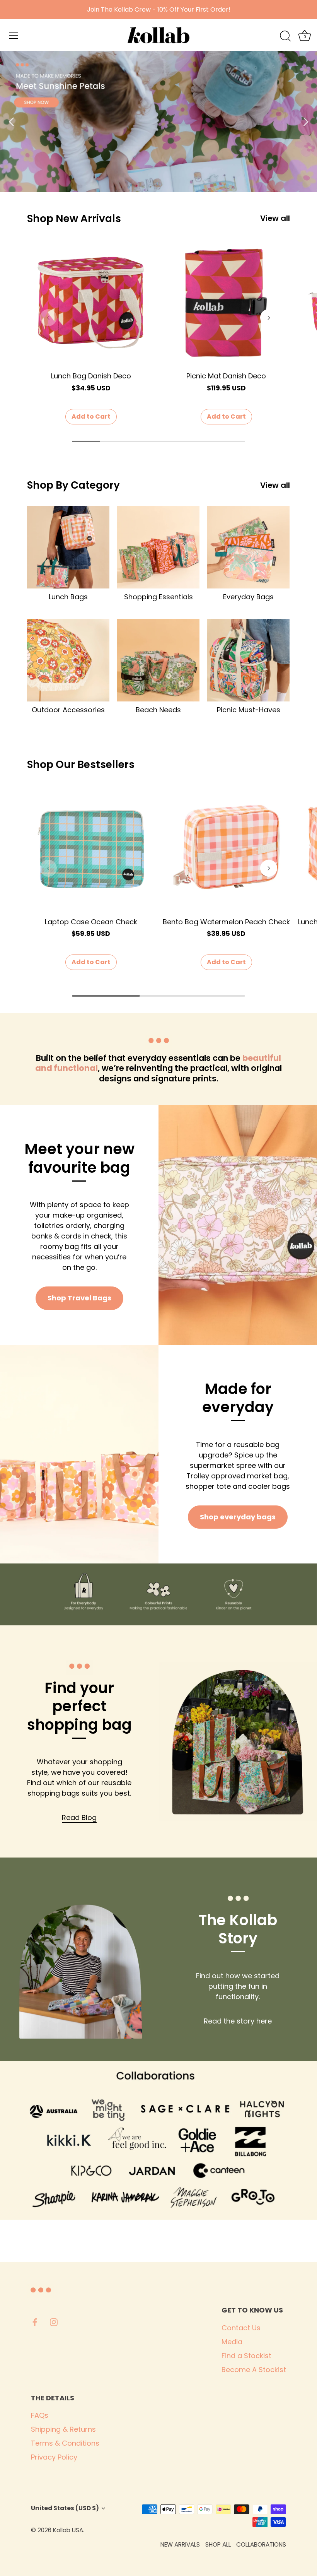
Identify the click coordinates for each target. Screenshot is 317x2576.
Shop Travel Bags (79, 1298)
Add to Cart (91, 417)
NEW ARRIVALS (180, 2544)
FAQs (40, 2415)
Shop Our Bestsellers (81, 764)
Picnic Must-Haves (249, 710)
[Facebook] (35, 2322)
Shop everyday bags (238, 1517)
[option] (158, 121)
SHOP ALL (218, 2544)
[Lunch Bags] (68, 547)
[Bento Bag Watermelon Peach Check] (226, 849)
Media (232, 2342)
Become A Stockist (254, 2370)
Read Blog (79, 1817)
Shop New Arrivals (74, 218)
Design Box (47, 2539)
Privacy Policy (54, 2457)
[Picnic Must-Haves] (248, 660)
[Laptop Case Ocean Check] (91, 849)
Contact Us (241, 2328)
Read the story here (238, 2021)
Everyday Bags (248, 597)
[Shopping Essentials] (158, 547)
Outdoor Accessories (68, 710)
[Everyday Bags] (248, 547)
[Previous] (12, 121)
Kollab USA (68, 2530)
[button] (48, 318)
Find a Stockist (246, 2356)
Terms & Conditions (65, 2443)
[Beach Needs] (158, 660)
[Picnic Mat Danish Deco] (226, 303)
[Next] (305, 121)
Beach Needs (158, 710)
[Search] (285, 36)
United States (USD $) (65, 2508)
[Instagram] (54, 2322)
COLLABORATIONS (261, 2544)
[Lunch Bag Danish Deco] (91, 303)
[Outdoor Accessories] (68, 660)
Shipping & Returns (63, 2429)
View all (275, 218)
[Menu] (14, 35)
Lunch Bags (68, 597)
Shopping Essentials (158, 597)
